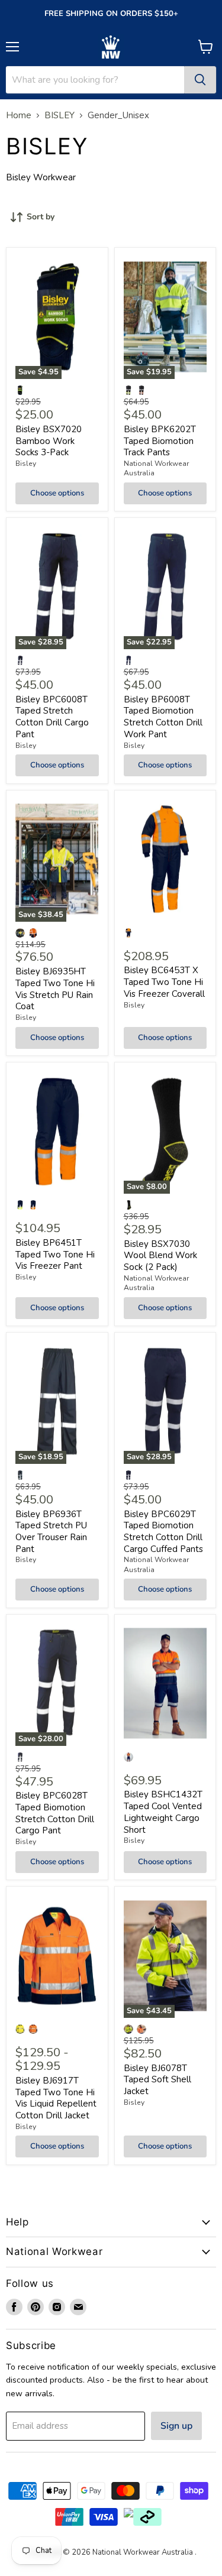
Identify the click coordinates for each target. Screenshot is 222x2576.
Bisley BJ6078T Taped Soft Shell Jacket (157, 2080)
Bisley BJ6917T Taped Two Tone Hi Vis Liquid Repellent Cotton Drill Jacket (56, 2098)
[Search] (200, 80)
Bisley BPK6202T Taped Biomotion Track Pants (160, 441)
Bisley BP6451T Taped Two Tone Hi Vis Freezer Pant (55, 1254)
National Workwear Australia (156, 468)
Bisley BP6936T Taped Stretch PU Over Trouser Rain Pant (51, 1532)
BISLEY (59, 116)
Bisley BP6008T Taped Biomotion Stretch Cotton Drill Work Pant (163, 717)
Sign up (176, 2426)
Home (19, 116)
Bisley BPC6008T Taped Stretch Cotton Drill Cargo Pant (52, 717)
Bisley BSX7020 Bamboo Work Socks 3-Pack (49, 441)
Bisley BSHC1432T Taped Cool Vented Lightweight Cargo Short (163, 1812)
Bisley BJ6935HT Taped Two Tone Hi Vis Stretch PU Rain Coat (55, 989)
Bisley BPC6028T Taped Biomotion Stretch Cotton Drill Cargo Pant (55, 1813)
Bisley (26, 464)
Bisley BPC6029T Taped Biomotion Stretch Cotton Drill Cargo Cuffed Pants (163, 1532)
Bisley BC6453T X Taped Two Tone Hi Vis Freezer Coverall (164, 982)
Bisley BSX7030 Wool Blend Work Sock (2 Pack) (160, 1255)
